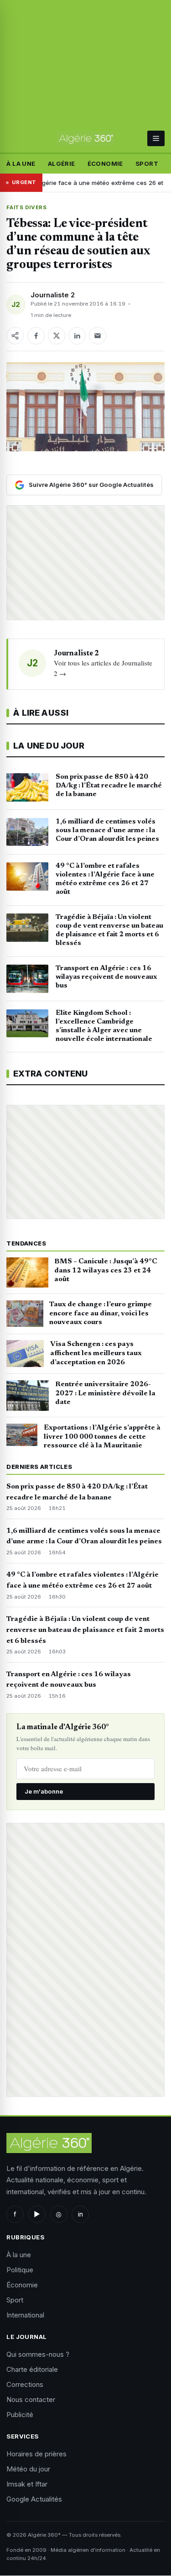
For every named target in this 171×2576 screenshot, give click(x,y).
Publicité (20, 2415)
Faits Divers (26, 207)
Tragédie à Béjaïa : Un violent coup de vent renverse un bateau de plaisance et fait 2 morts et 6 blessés (85, 1630)
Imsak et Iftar (27, 2484)
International (25, 2315)
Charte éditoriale (32, 2369)
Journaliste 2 (53, 295)
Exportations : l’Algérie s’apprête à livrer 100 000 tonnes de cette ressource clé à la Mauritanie (102, 1437)
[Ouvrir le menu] (156, 138)
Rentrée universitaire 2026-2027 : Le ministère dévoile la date (105, 1394)
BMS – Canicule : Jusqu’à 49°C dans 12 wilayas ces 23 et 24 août (106, 1271)
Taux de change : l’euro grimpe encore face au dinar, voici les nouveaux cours (101, 1314)
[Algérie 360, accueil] (85, 138)
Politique (20, 2270)
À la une (21, 164)
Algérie (62, 164)
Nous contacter (31, 2399)
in (80, 2214)
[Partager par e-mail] (98, 336)
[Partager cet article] (15, 336)
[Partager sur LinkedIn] (77, 336)
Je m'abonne (44, 1791)
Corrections (25, 2384)
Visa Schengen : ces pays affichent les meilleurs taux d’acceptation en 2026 (96, 1353)
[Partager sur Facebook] (36, 336)
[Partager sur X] (57, 336)
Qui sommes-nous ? (38, 2354)
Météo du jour (28, 2469)
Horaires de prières (36, 2454)
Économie (105, 164)
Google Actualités (34, 2499)
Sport (147, 164)
